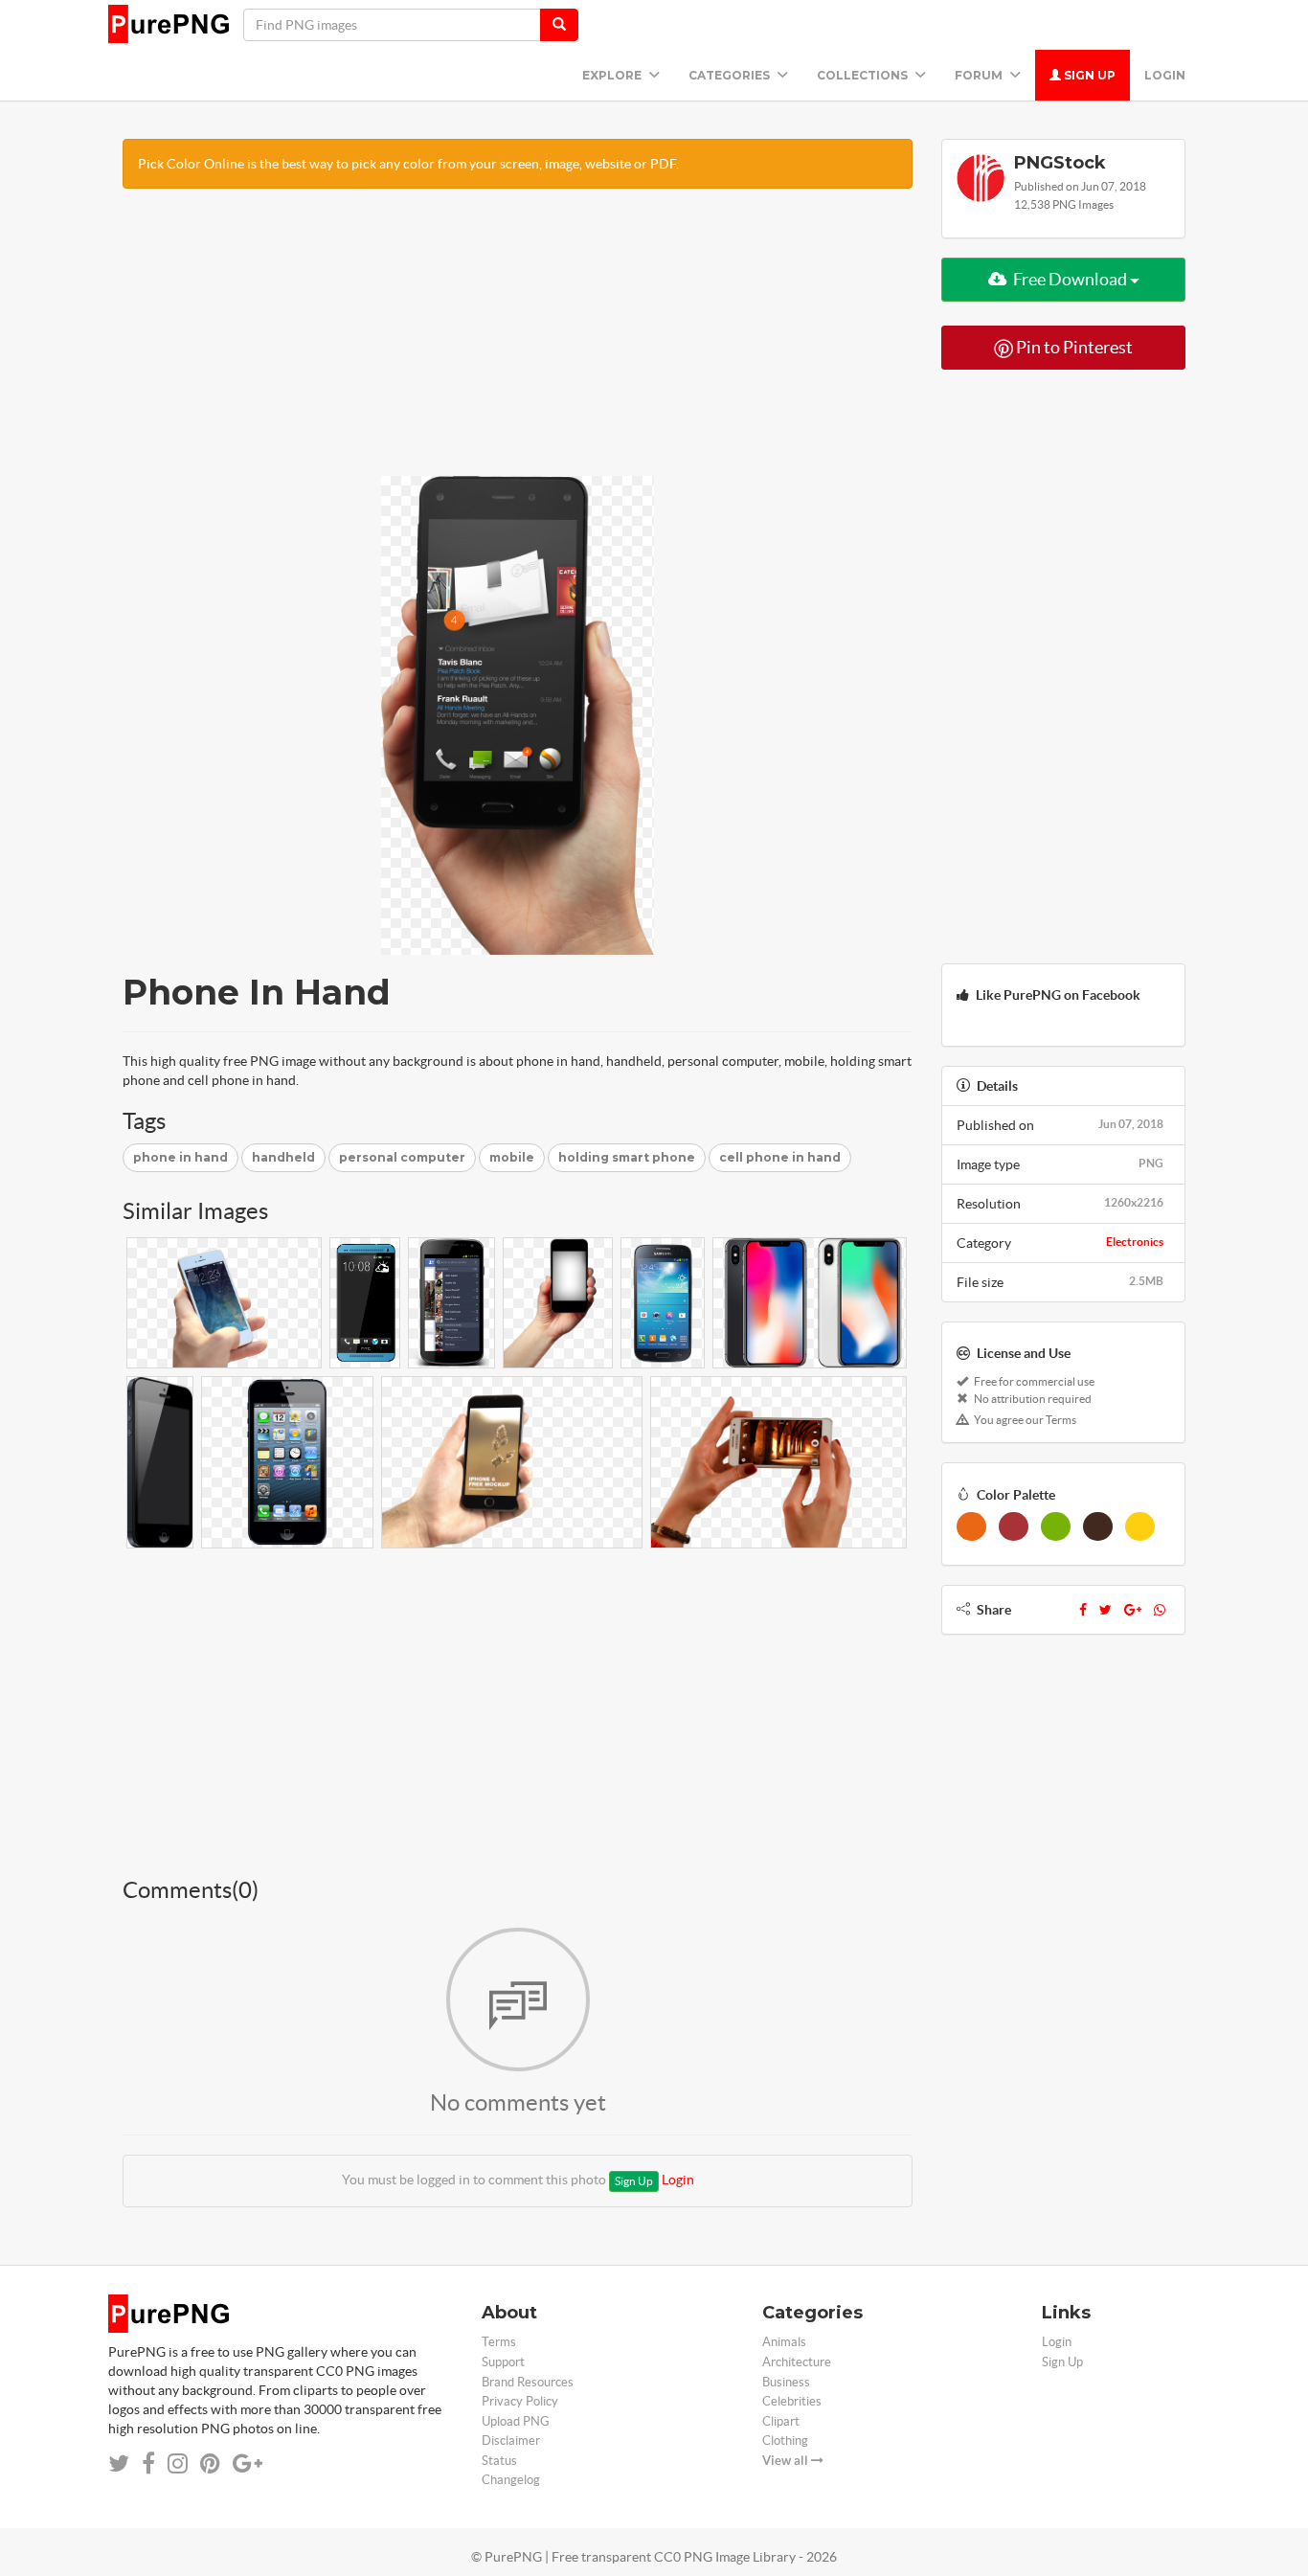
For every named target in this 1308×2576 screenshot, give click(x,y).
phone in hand (180, 1157)
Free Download (1070, 279)
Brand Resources (528, 2382)
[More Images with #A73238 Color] (1014, 1526)
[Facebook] (1083, 1610)
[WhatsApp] (1160, 1610)
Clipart (781, 2421)
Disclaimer (511, 2440)
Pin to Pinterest (1073, 347)
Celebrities (792, 2401)
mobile (512, 1157)
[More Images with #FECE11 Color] (1140, 1526)
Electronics (1135, 1242)
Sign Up (1088, 75)
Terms (499, 2342)
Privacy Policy (520, 2401)
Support (503, 2362)
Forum (980, 75)
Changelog (511, 2480)
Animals (784, 2342)
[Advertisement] (518, 342)
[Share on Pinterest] (210, 2463)
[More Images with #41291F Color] (1098, 1526)
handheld (283, 1157)
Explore (613, 75)
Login (1165, 75)
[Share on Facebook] (148, 2463)
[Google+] (1133, 1610)
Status (499, 2461)
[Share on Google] (248, 2463)
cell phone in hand (780, 1157)
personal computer (402, 1157)
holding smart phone (627, 1157)
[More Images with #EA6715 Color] (971, 1526)
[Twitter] (1105, 1610)
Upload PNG (516, 2421)
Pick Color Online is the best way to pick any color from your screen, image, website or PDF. (408, 164)
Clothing (785, 2440)
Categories (731, 75)
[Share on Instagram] (178, 2463)
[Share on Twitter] (119, 2463)
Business (786, 2382)
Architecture (797, 2362)
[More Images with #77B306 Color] (1056, 1526)
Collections (864, 75)
